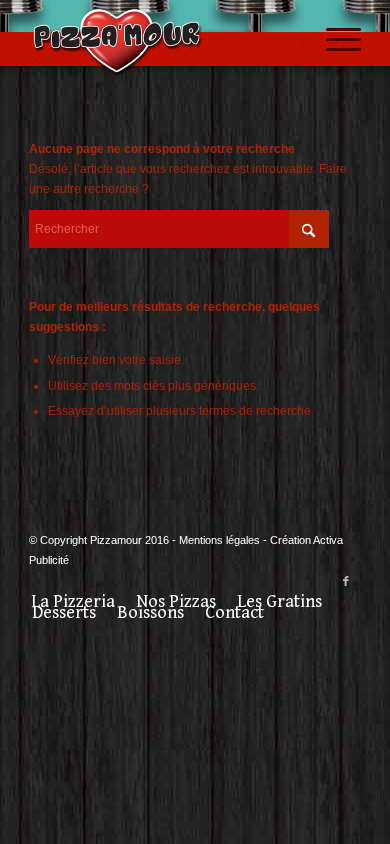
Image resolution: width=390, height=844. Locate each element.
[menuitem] (333, 40)
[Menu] (333, 40)
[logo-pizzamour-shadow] (161, 40)
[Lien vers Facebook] (346, 581)
